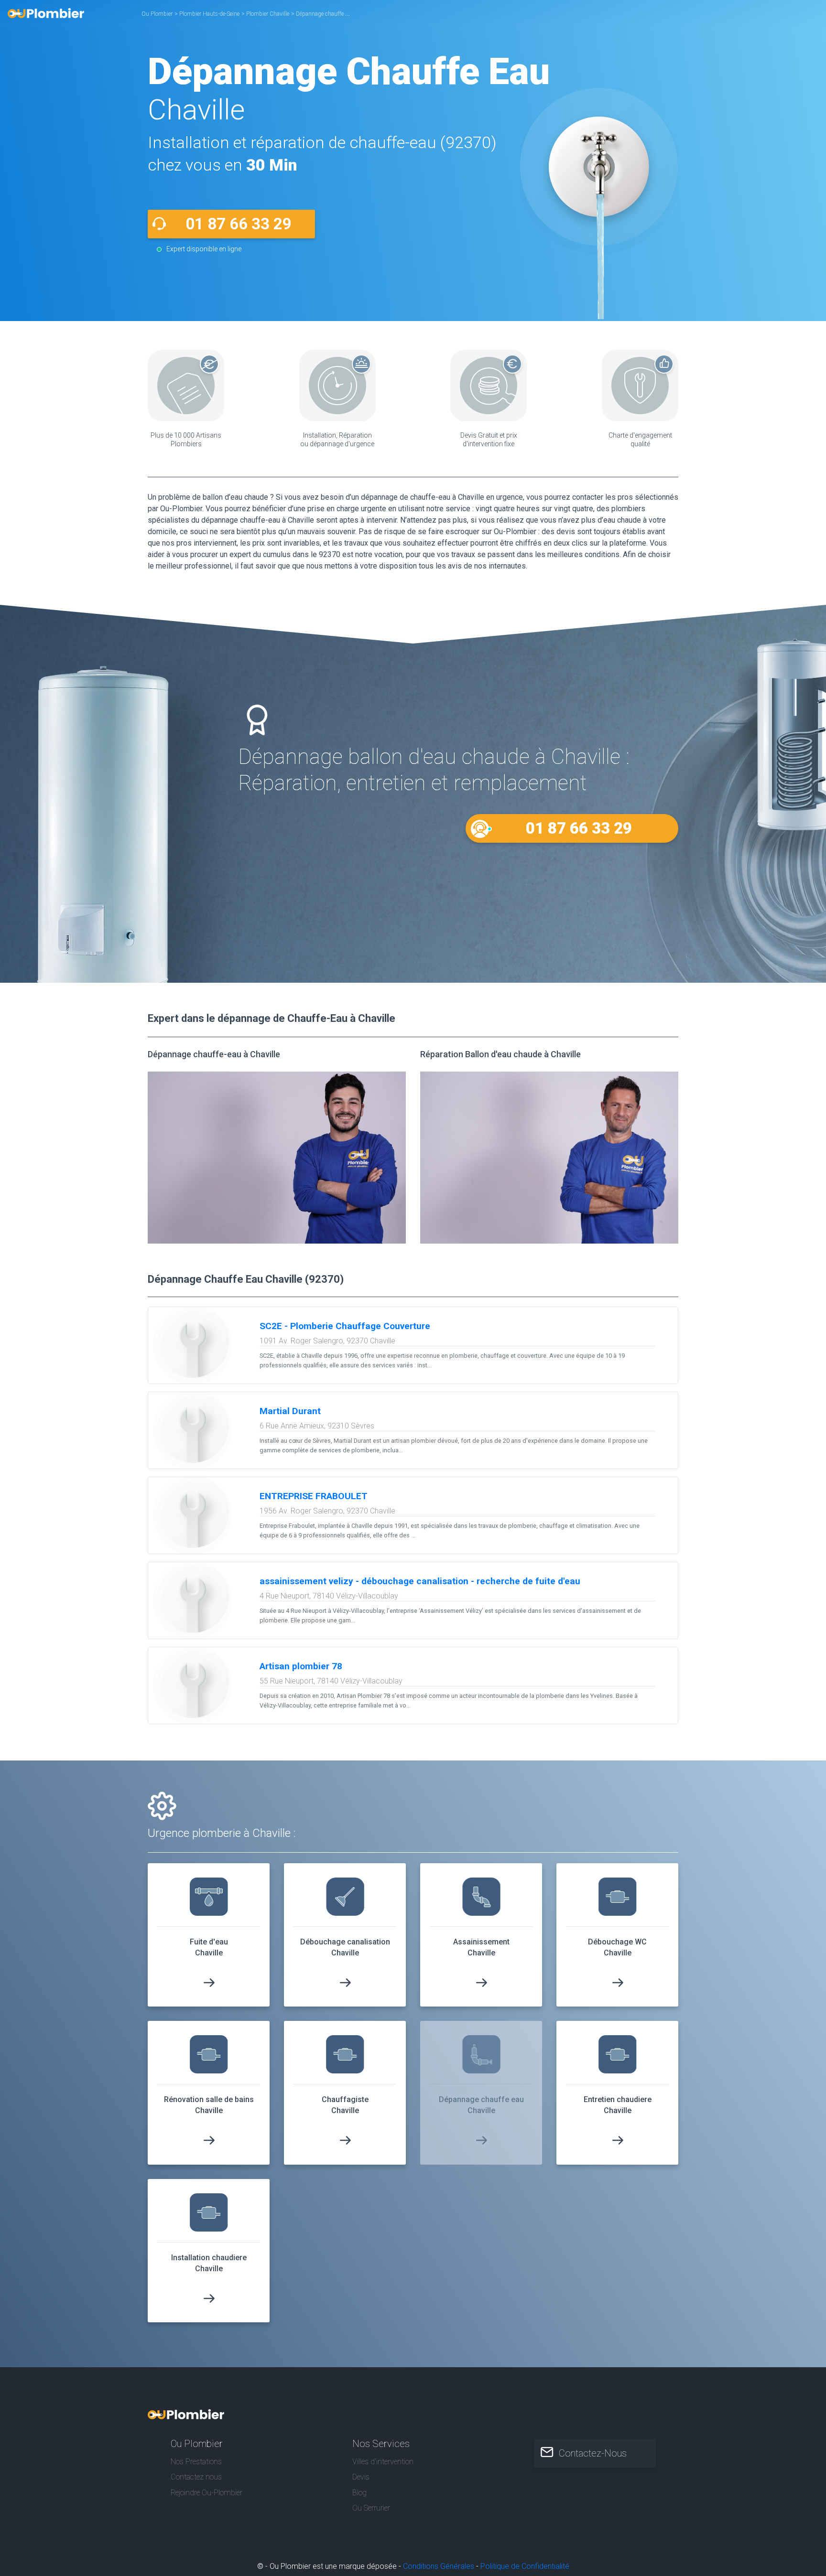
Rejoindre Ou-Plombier (206, 2493)
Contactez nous (196, 2477)
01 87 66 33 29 (239, 224)
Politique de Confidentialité (525, 2566)
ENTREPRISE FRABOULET (314, 1496)
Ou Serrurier (371, 2508)
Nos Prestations (196, 2462)
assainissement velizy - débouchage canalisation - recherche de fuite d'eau (420, 1581)
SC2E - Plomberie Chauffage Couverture (345, 1326)
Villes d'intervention (383, 2462)
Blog (359, 2493)
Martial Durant (290, 1411)
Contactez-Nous (593, 2453)
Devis (361, 2477)
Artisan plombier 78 (301, 1666)
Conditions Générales (439, 2566)
